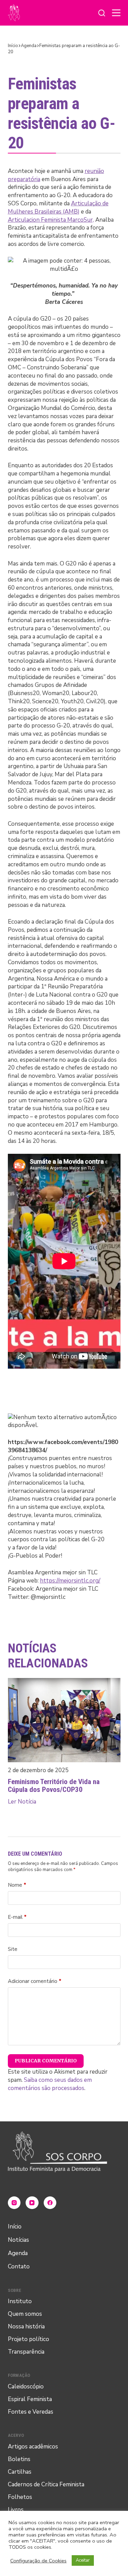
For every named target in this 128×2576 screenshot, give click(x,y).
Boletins (19, 2459)
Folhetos (20, 2497)
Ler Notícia (22, 1802)
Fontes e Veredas (31, 2412)
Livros (16, 2510)
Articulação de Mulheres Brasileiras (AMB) (58, 208)
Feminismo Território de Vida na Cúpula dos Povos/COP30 (54, 1786)
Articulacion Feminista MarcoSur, (51, 220)
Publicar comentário (46, 2061)
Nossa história (26, 2327)
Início (15, 2227)
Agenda (18, 2253)
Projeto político (29, 2339)
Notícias (18, 2240)
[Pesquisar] (102, 13)
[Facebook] (50, 2203)
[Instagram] (14, 2203)
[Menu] (116, 13)
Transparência (26, 2352)
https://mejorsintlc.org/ (70, 1581)
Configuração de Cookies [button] (38, 2561)
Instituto (20, 2301)
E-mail (17, 1917)
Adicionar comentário (35, 1981)
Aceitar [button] (83, 2560)
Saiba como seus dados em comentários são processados (50, 2084)
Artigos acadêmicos (33, 2447)
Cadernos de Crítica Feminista (46, 2484)
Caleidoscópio (26, 2387)
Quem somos (25, 2314)
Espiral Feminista (30, 2399)
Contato (19, 2266)
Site (13, 1949)
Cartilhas (20, 2472)
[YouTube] (32, 2203)
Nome (17, 1885)
